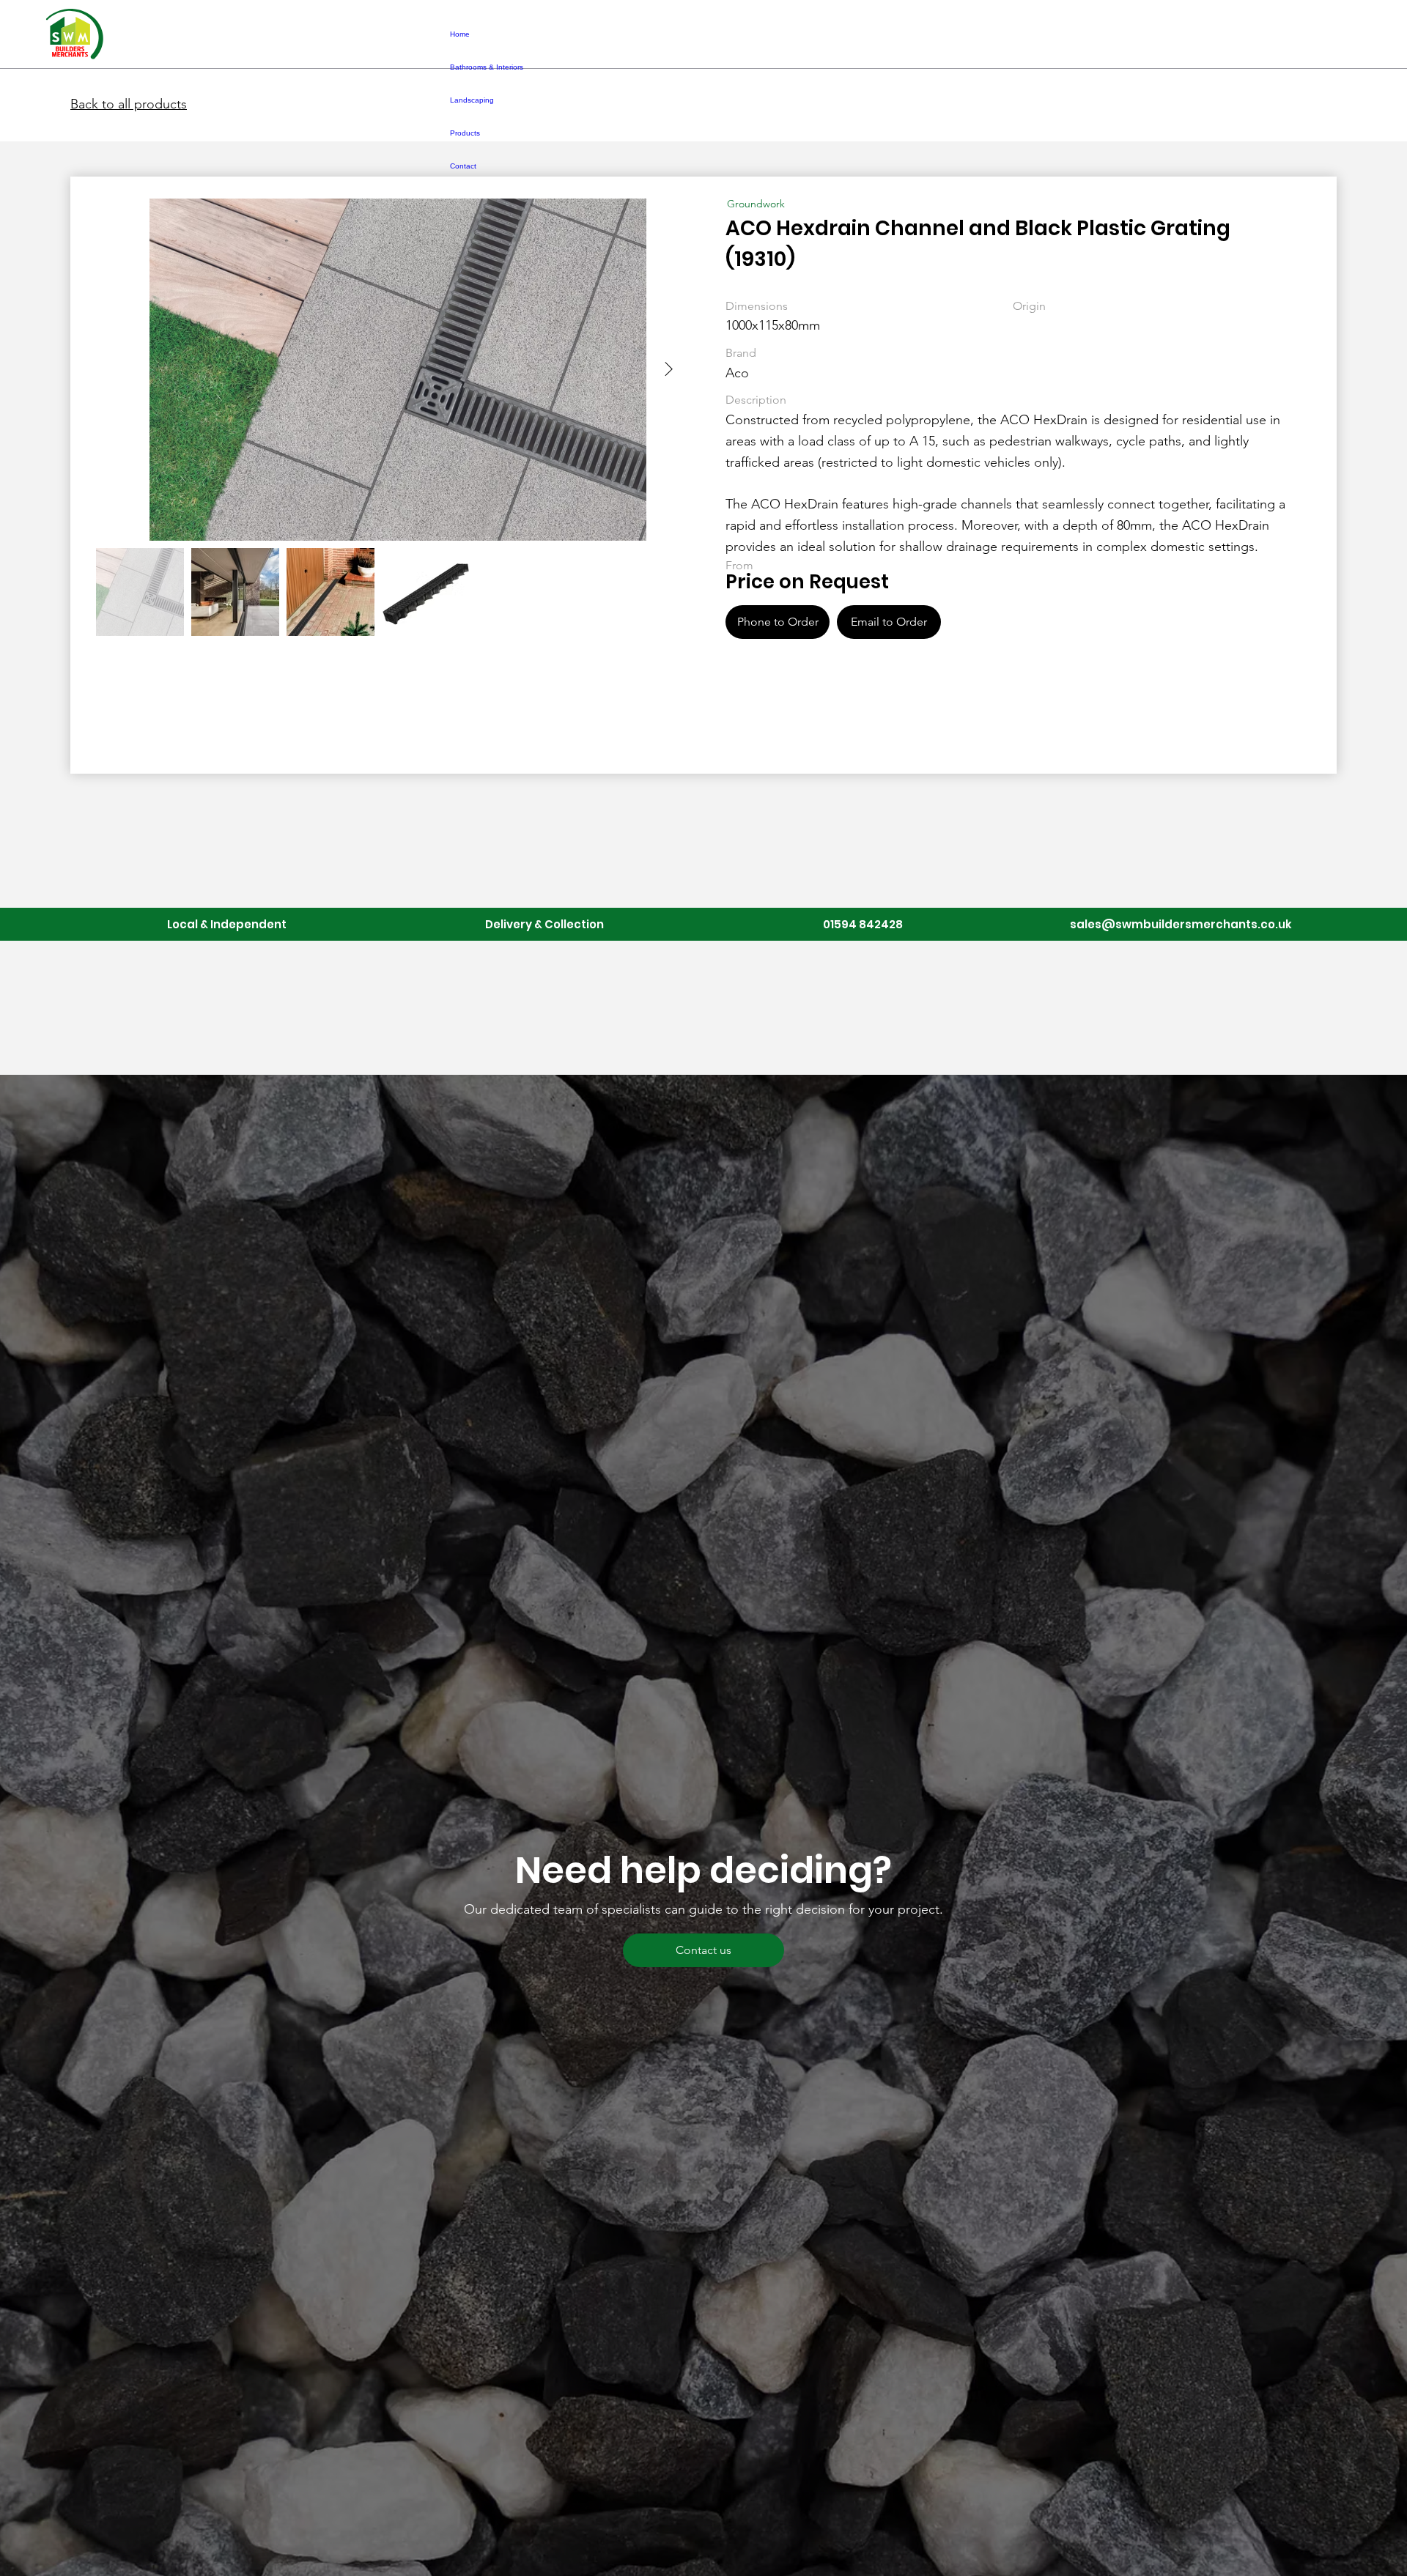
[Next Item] (668, 369)
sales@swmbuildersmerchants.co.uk (1181, 924)
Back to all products (129, 104)
